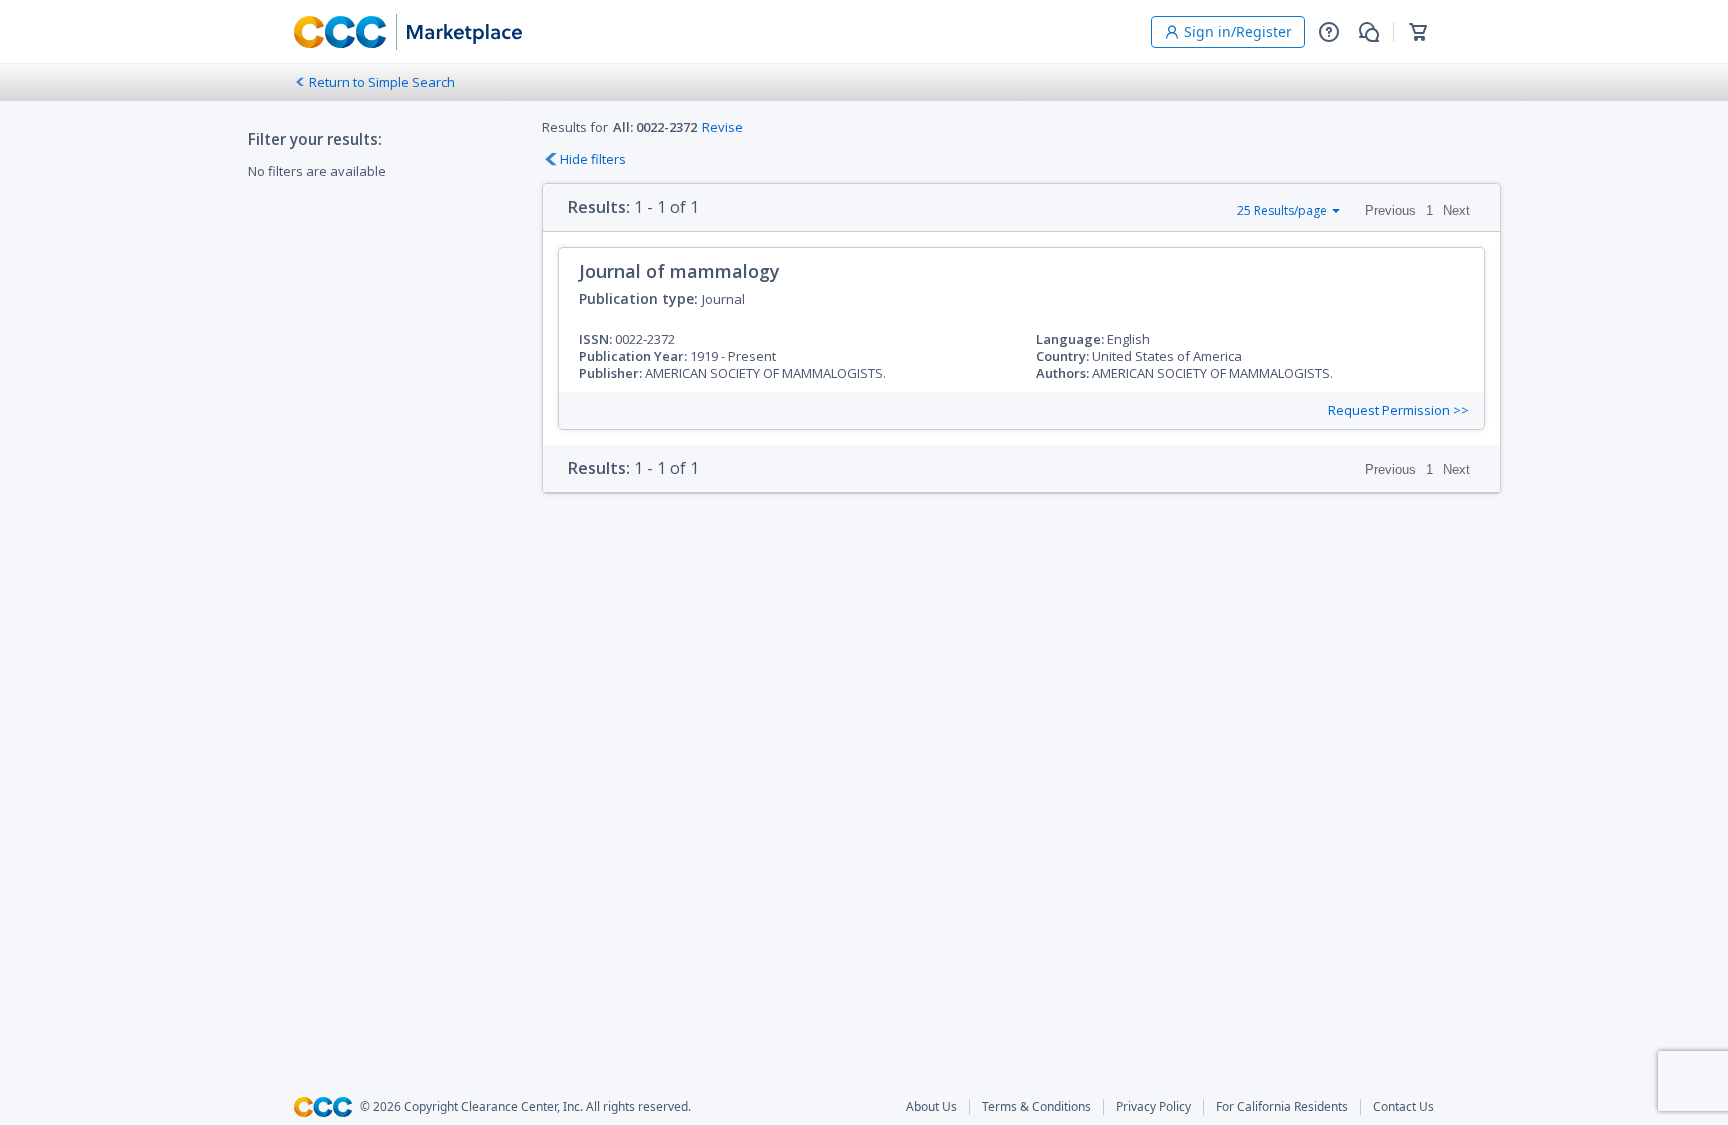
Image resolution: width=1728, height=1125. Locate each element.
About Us (931, 1107)
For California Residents (1282, 1107)
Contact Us (1403, 1107)
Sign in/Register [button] (1238, 31)
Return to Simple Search (382, 82)
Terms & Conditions (1036, 1107)
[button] (1329, 32)
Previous (1390, 210)
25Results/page (1282, 210)
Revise (722, 127)
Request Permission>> (1398, 410)
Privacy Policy (1153, 1107)
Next (1456, 210)
